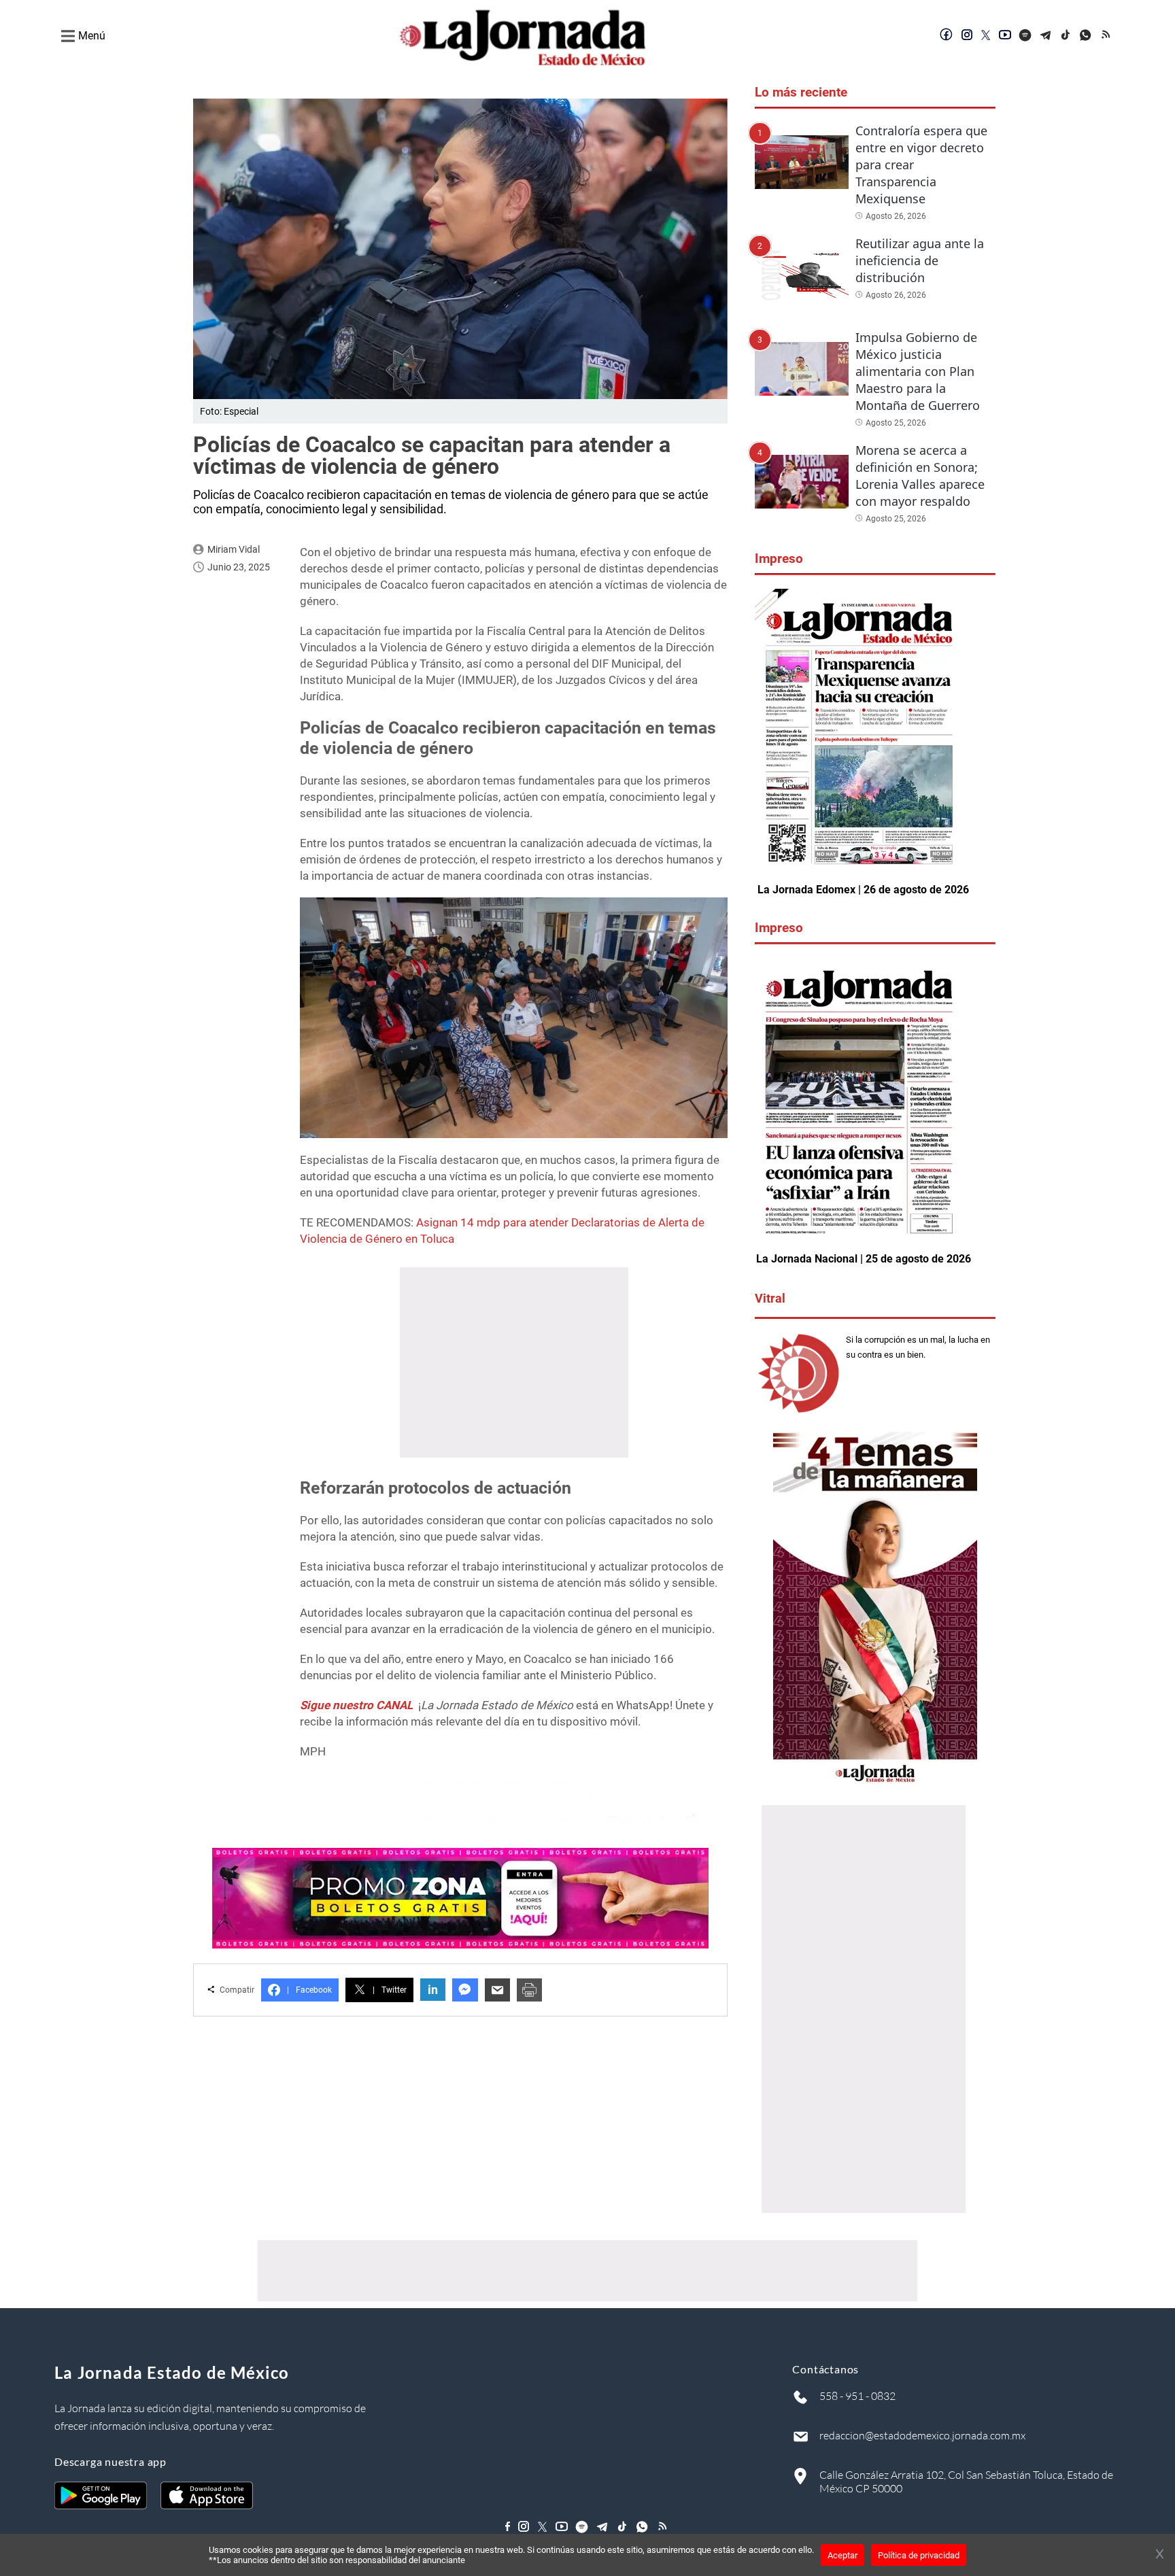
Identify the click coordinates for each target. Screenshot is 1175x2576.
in (433, 1990)
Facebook (309, 1990)
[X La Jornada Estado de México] (986, 36)
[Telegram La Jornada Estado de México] (1046, 36)
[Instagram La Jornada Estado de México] (967, 36)
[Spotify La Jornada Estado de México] (1025, 36)
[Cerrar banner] (1160, 2555)
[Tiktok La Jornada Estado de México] (1066, 36)
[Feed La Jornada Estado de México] (1107, 36)
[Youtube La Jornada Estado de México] (1005, 36)
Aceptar (842, 2555)
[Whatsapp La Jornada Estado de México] (1087, 36)
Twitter (390, 1990)
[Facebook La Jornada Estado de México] (947, 36)
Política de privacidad (919, 2555)
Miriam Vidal (234, 549)
